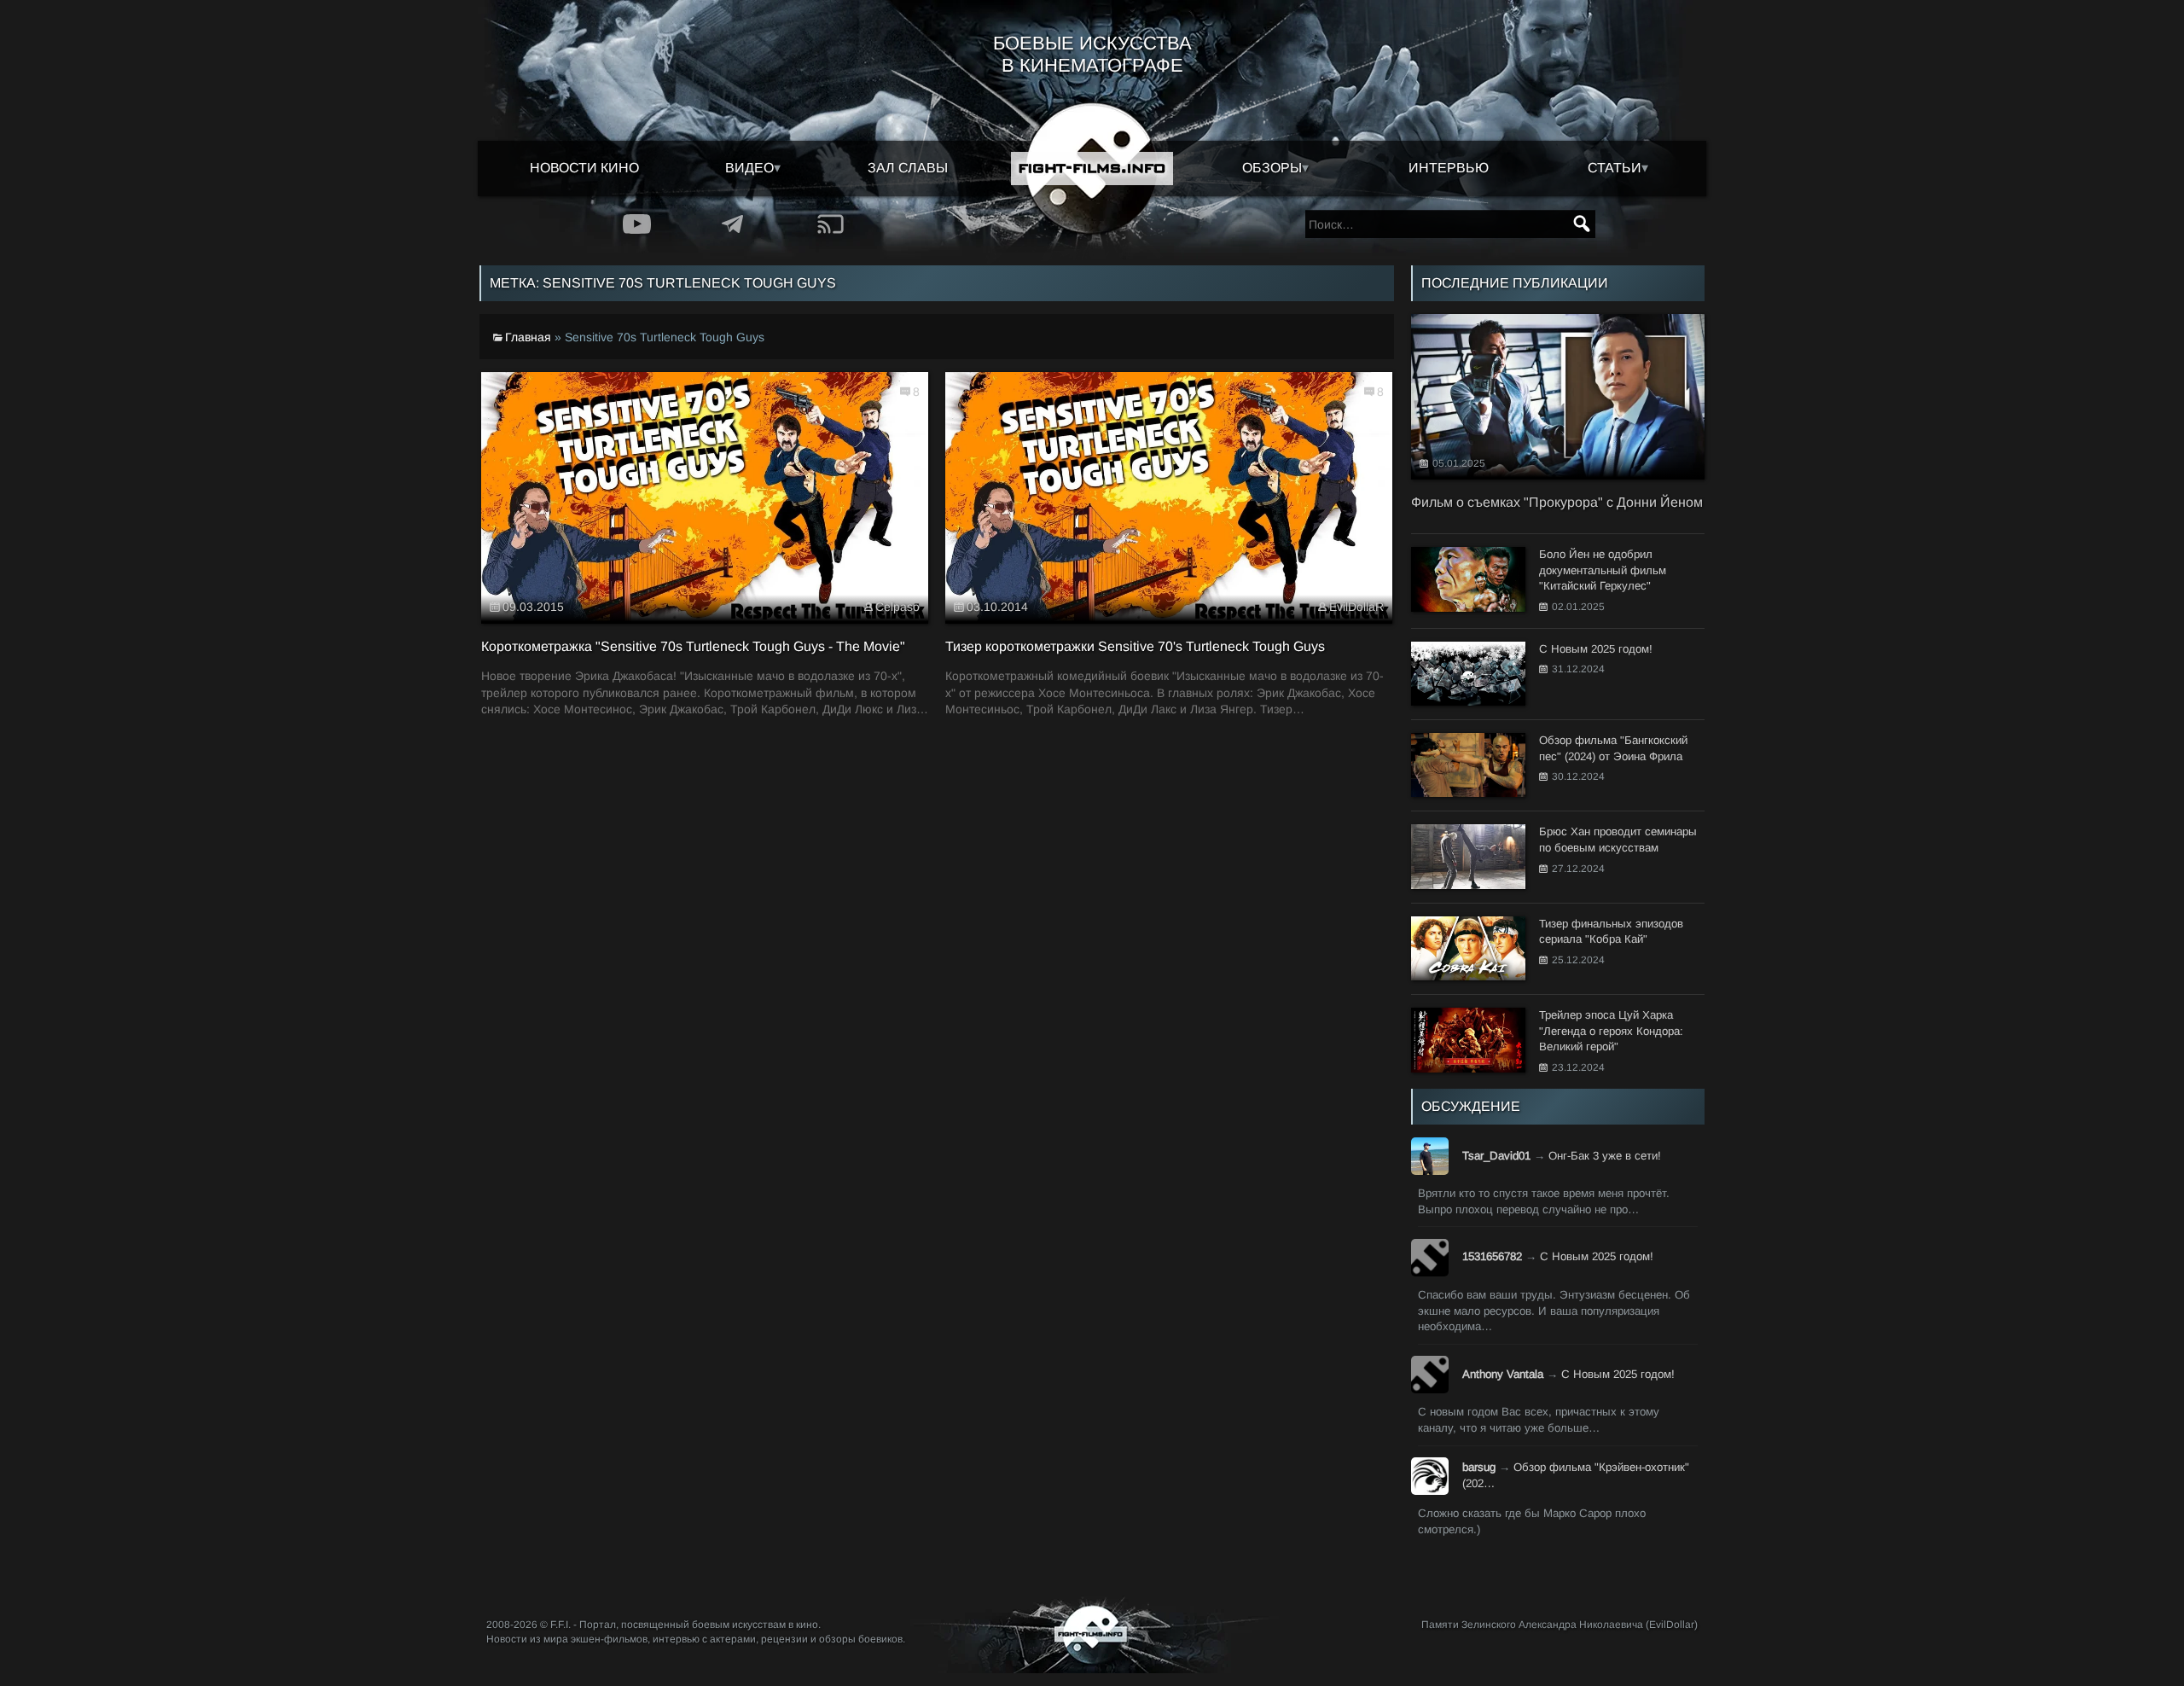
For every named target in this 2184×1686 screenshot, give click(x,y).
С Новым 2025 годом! (1597, 1256)
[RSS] (831, 224)
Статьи (1615, 168)
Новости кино (584, 168)
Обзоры (1272, 168)
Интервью (1449, 168)
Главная (528, 337)
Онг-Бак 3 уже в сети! (1605, 1156)
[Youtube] (637, 224)
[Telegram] (733, 224)
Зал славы (908, 168)
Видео (749, 168)
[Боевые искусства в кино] (1092, 169)
